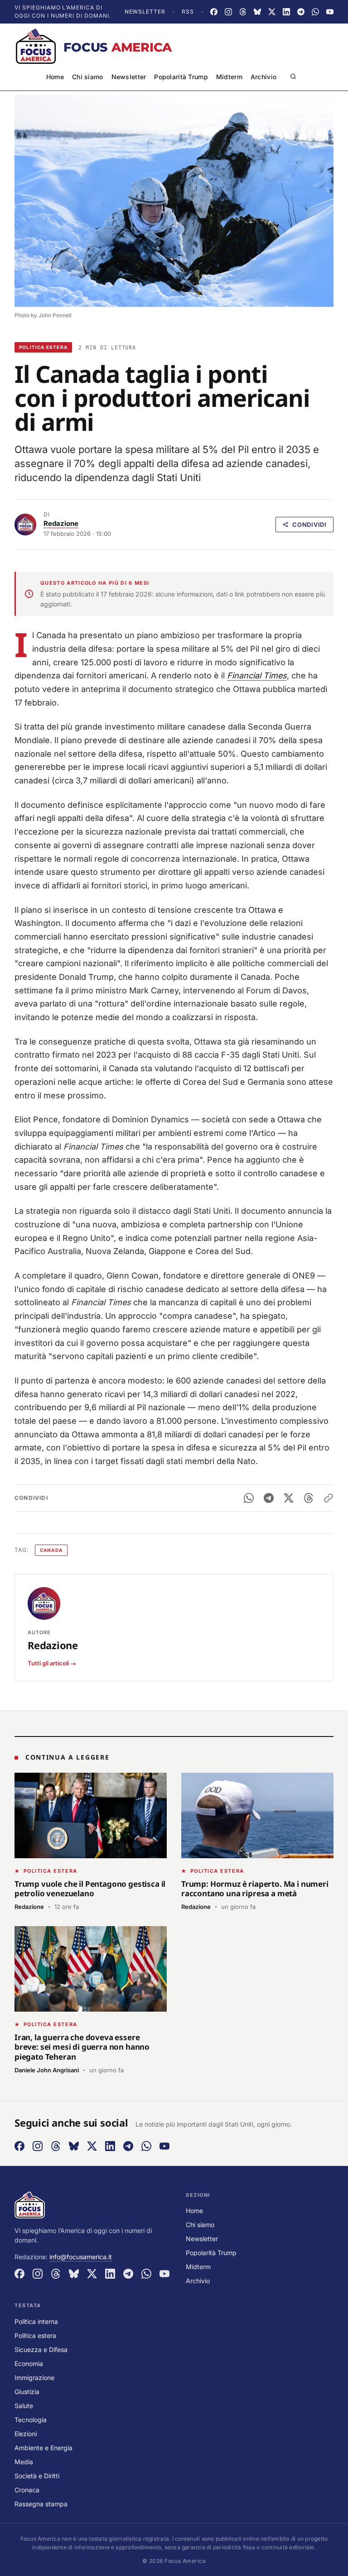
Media (24, 2462)
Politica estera (43, 347)
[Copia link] (329, 1498)
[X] (272, 12)
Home (55, 77)
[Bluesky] (257, 12)
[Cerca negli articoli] (293, 76)
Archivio (263, 77)
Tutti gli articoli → (52, 1663)
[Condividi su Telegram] (269, 1498)
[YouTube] (330, 12)
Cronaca (27, 2490)
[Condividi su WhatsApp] (249, 1498)
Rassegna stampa (41, 2504)
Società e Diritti (37, 2476)
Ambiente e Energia (43, 2448)
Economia (29, 2364)
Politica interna (36, 2321)
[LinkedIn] (286, 12)
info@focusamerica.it (81, 2257)
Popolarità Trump (181, 77)
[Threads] (243, 12)
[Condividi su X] (289, 1498)
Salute (24, 2406)
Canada (51, 1550)
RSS (188, 12)
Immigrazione (34, 2378)
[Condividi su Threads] (309, 1498)
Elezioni (26, 2434)
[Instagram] (228, 12)
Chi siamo (88, 77)
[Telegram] (301, 12)
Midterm (229, 77)
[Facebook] (214, 12)
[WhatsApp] (315, 12)
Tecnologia (31, 2420)
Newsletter (145, 12)
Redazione (61, 523)
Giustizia (27, 2392)
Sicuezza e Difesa (41, 2349)
